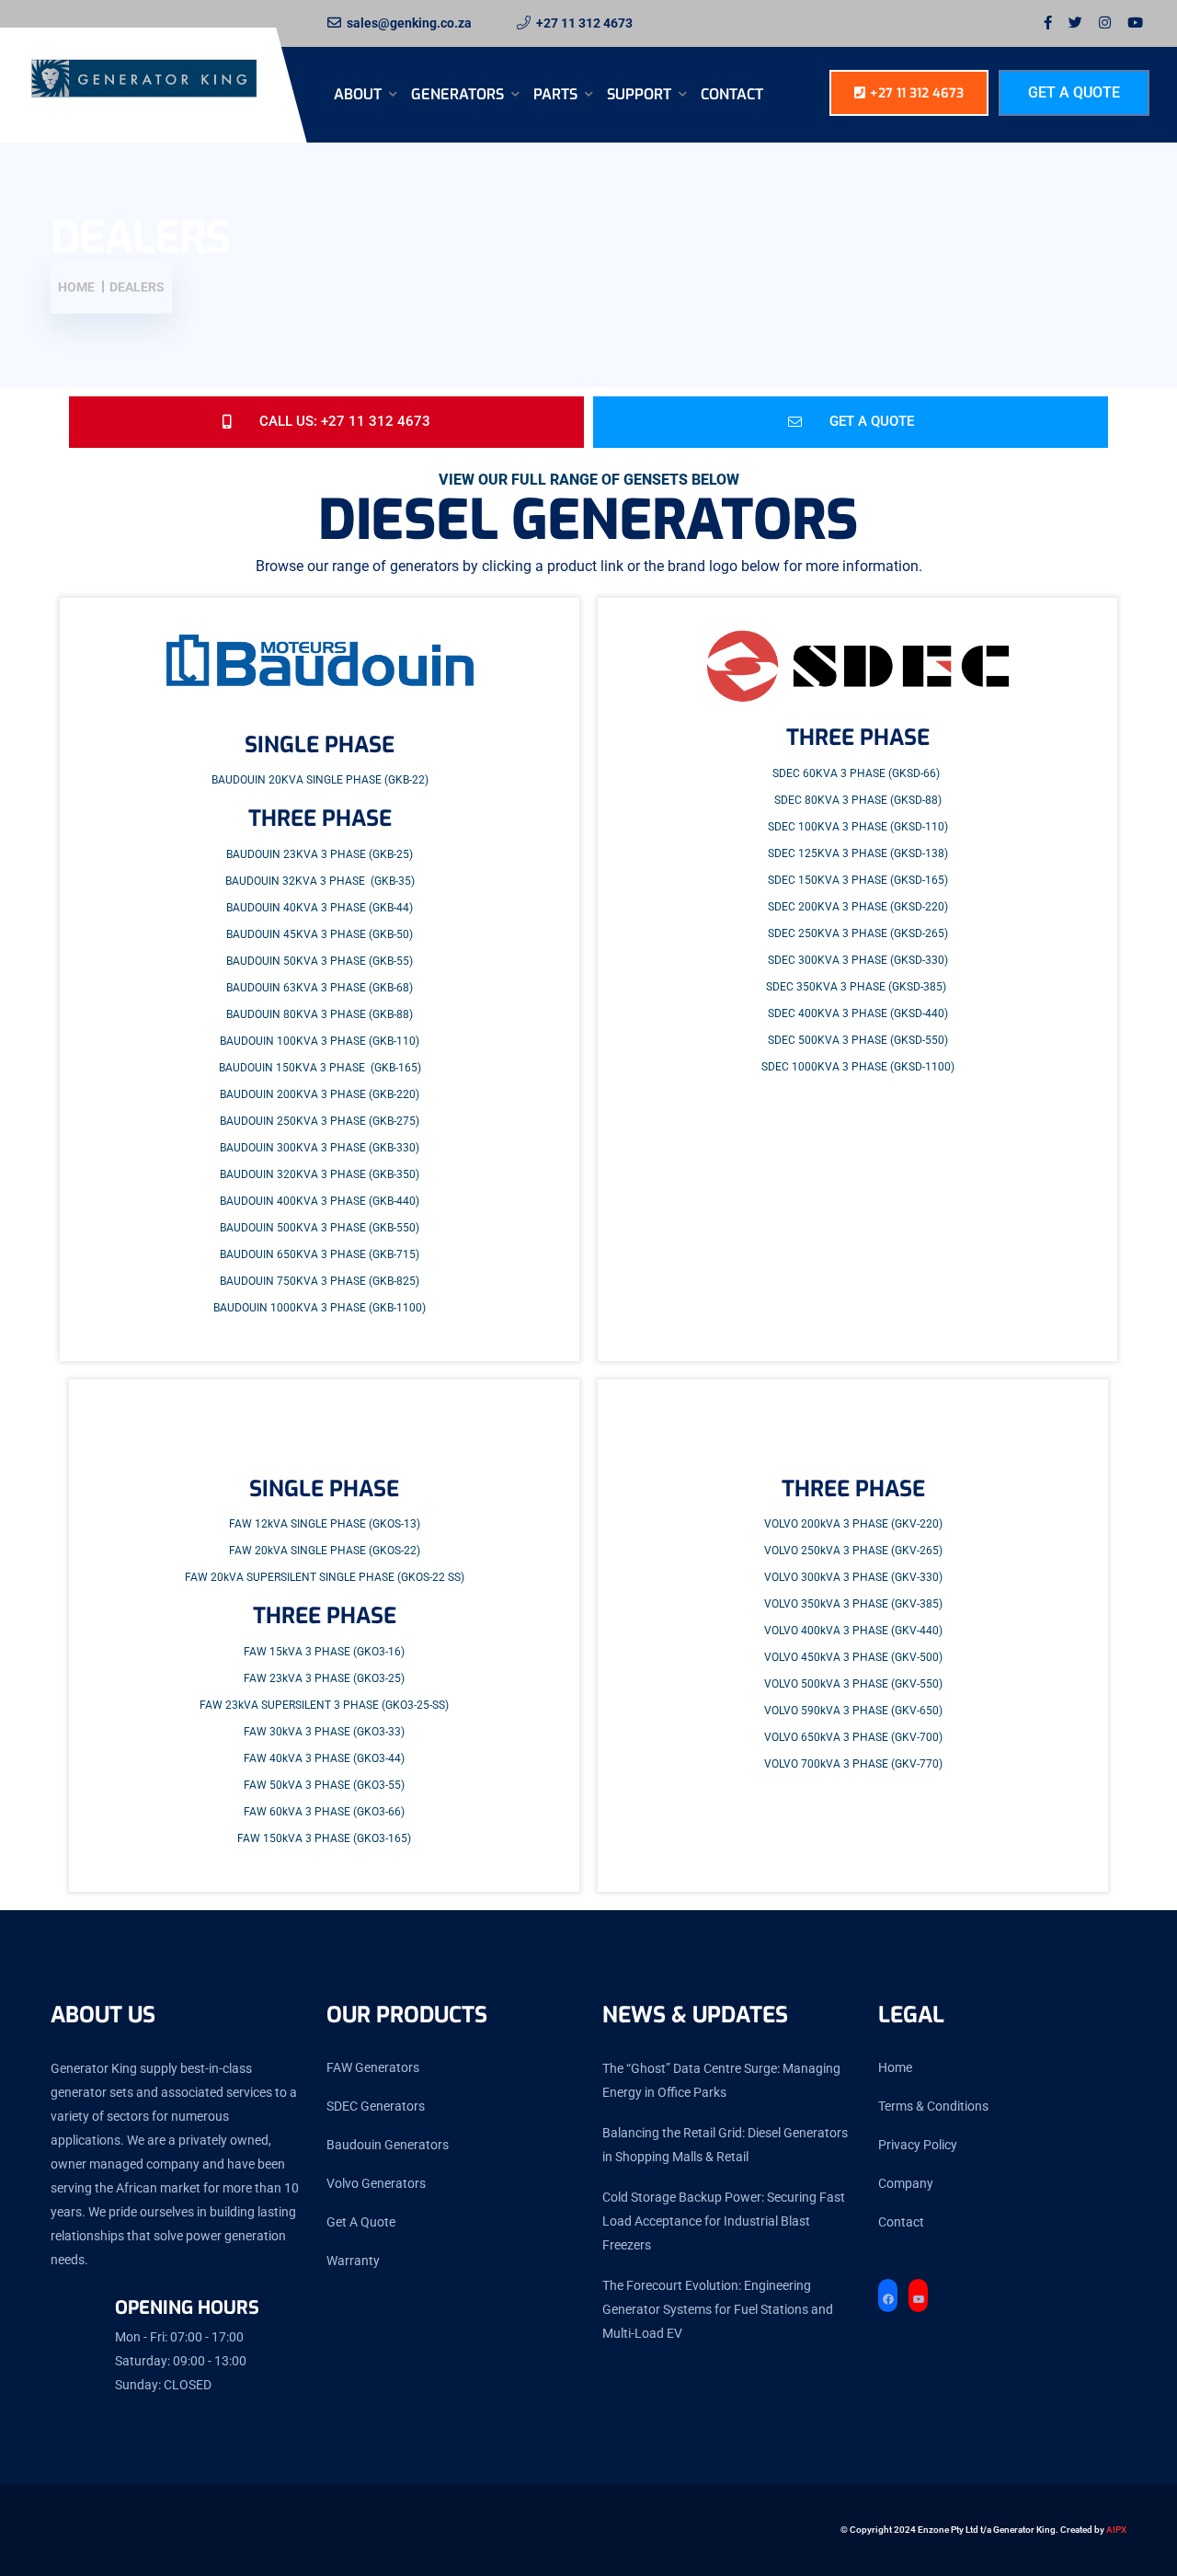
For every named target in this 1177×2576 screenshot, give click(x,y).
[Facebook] (888, 2300)
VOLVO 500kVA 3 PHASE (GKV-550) (853, 1684)
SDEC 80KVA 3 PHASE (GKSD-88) (858, 800)
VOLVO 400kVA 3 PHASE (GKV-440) (853, 1631)
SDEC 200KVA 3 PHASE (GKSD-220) (858, 907)
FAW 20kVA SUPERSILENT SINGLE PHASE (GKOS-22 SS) (325, 1577)
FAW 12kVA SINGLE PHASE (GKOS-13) (325, 1524)
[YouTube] (918, 2300)
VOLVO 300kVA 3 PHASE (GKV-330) (853, 1577)
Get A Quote (1074, 92)
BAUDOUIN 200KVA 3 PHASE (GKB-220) (320, 1094)
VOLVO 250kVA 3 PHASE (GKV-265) (853, 1551)
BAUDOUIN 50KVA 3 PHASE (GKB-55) (320, 961)
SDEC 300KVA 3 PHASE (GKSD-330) (858, 960)
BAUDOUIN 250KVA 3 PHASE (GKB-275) (320, 1121)
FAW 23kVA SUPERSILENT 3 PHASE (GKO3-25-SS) (324, 1705)
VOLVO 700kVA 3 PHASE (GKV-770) (853, 1764)
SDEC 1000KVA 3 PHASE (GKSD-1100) (858, 1067)
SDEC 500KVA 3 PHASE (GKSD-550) (858, 1040)
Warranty (353, 2261)
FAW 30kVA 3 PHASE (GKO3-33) (324, 1732)
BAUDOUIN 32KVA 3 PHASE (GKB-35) (320, 881)
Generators (459, 94)
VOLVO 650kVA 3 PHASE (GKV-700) (853, 1737)
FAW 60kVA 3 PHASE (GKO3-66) (324, 1812)
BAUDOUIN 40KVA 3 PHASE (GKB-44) (320, 908)
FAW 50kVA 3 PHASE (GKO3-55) (324, 1785)
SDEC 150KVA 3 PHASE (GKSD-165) (858, 880)
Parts (557, 94)
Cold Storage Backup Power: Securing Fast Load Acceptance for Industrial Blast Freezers (724, 2221)
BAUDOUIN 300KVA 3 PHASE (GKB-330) (320, 1148)
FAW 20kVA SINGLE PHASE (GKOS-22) (325, 1551)
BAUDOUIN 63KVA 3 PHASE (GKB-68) (320, 988)
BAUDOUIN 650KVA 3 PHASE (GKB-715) (320, 1254)
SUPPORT (641, 94)
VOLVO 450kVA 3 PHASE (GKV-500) (853, 1657)
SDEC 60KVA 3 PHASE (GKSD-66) (856, 773)
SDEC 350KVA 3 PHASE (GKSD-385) (856, 987)
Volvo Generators (376, 2183)
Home (895, 2067)
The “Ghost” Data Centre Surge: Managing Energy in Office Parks (721, 2080)
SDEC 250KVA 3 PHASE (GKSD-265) (858, 933)
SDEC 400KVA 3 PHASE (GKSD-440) (858, 1013)
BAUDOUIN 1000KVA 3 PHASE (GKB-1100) (320, 1308)
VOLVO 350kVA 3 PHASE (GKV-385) (853, 1604)
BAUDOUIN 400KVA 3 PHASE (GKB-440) (320, 1201)
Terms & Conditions (933, 2106)
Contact (732, 94)
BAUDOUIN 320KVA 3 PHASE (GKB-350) (320, 1174)
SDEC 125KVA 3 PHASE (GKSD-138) (858, 853)
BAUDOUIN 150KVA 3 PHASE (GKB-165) (320, 1068)
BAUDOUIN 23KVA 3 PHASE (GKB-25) (320, 854)
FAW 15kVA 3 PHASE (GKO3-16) (324, 1652)
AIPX (1116, 2530)
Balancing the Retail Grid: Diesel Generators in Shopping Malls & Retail (725, 2145)
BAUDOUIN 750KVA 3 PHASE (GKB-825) (320, 1281)
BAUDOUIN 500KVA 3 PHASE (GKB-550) (320, 1228)
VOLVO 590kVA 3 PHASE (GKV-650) (853, 1711)
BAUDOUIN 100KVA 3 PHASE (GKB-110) (320, 1041)
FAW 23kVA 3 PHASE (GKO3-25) (324, 1678)
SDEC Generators (376, 2106)
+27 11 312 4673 (584, 23)
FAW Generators (373, 2067)
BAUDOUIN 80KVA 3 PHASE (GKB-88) (320, 1014)
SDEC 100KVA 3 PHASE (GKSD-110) (858, 827)
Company (906, 2183)
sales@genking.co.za (409, 23)
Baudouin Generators (388, 2145)
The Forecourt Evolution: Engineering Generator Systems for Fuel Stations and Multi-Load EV (718, 2309)
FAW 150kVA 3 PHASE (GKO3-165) (324, 1838)
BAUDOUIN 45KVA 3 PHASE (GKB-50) (320, 934)
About (360, 94)
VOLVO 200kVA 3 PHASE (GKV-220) (853, 1524)
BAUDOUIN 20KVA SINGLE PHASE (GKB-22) (320, 780)
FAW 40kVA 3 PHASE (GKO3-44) (324, 1758)
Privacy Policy (918, 2145)
